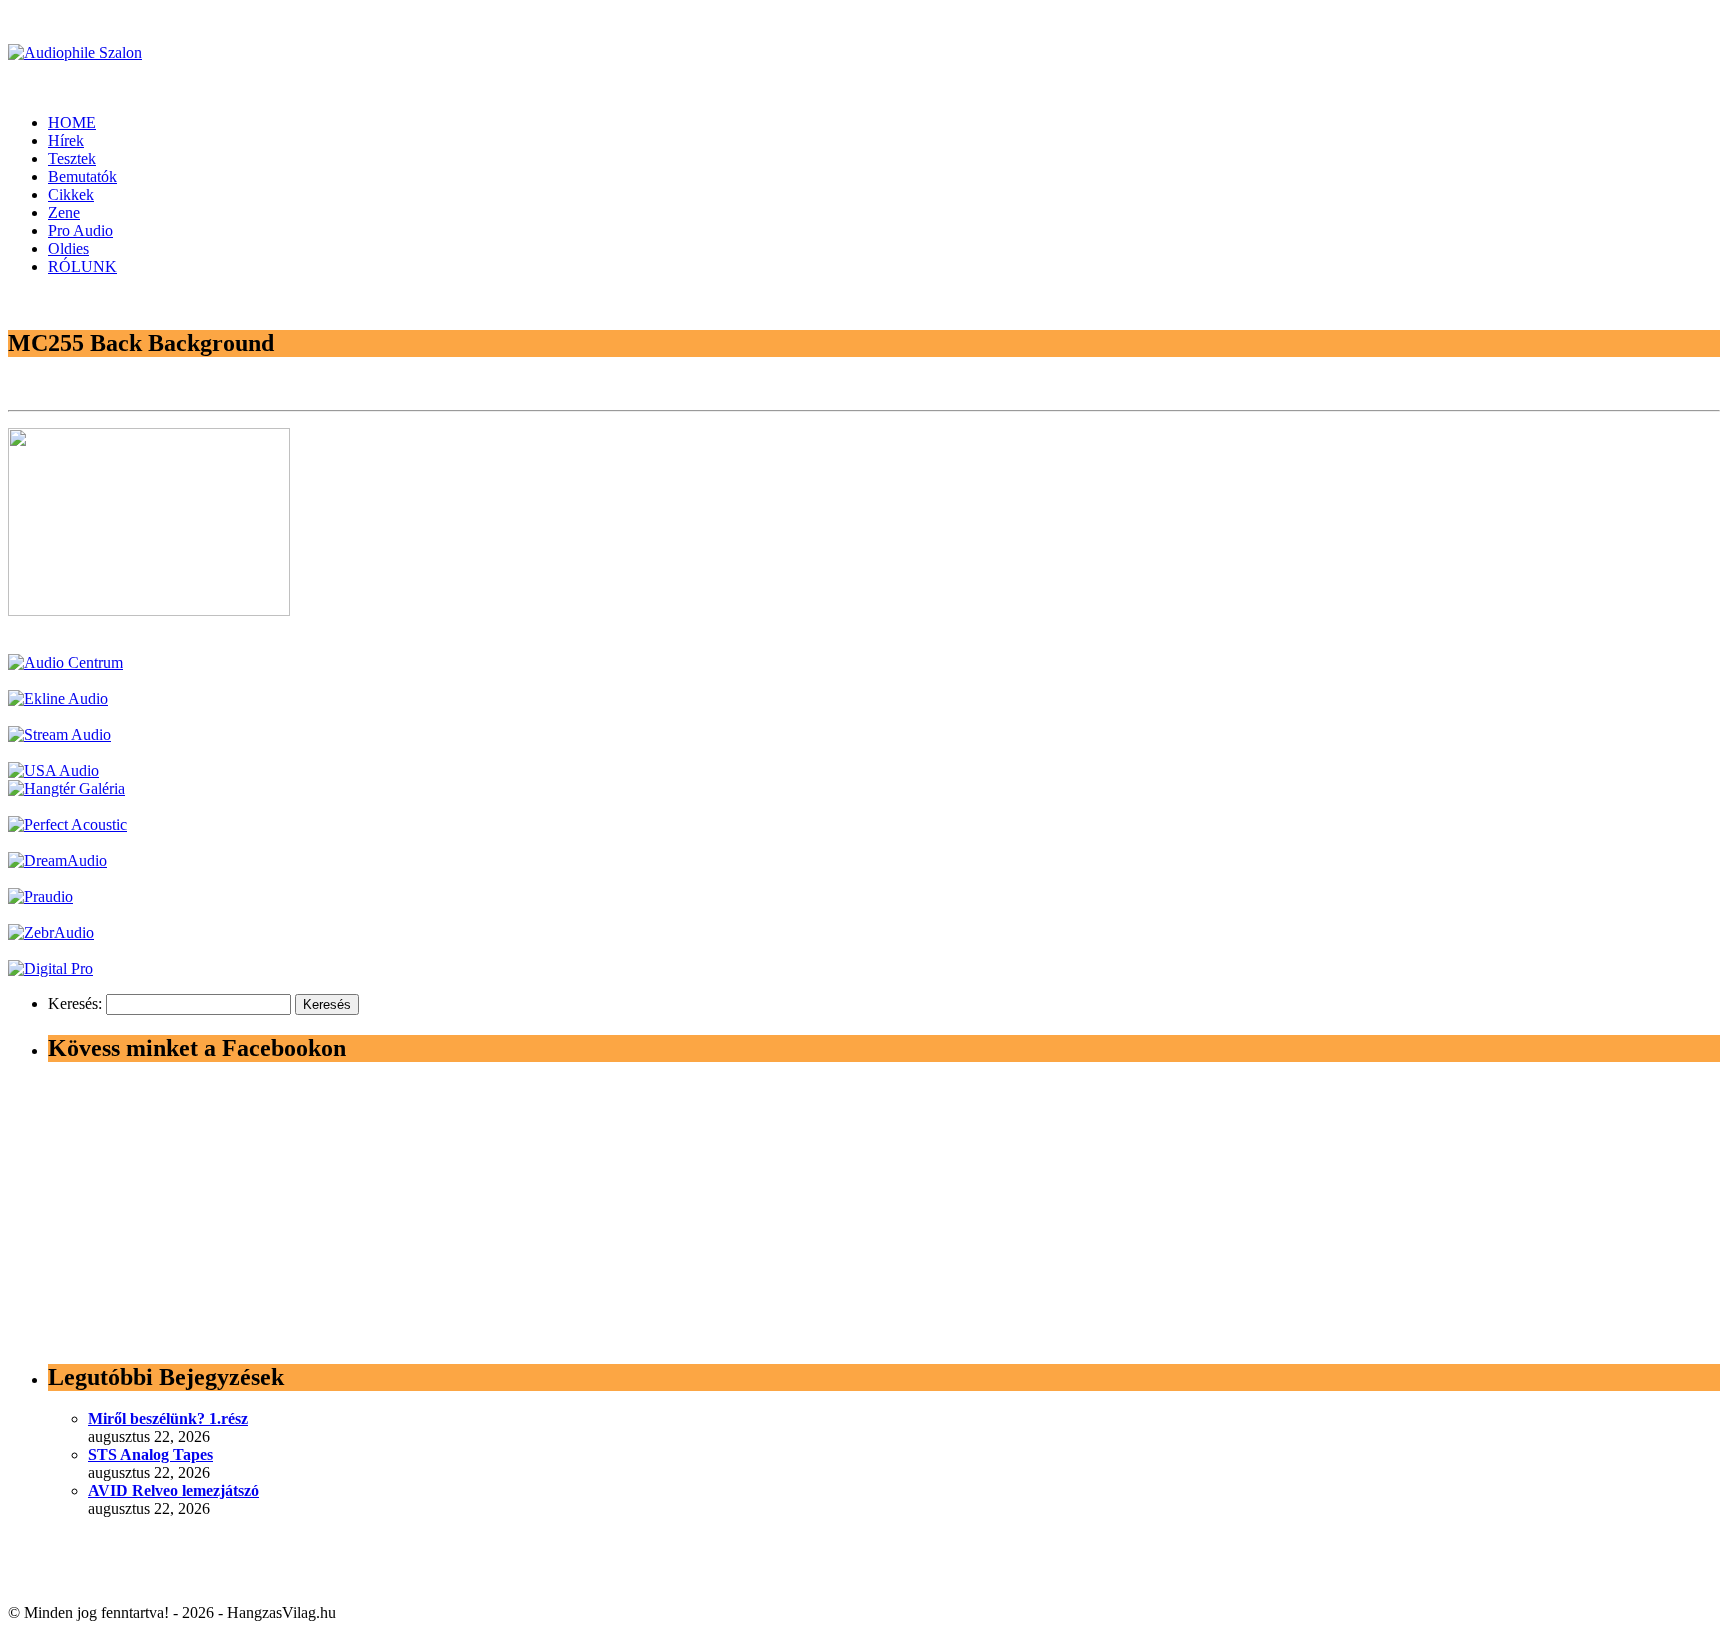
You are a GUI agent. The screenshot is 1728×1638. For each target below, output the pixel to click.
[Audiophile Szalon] (75, 52)
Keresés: (75, 1003)
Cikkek (71, 194)
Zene (64, 212)
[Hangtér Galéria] (66, 788)
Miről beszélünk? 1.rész (168, 1418)
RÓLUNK (82, 266)
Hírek (66, 140)
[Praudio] (40, 896)
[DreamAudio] (57, 860)
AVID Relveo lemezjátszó (173, 1490)
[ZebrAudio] (51, 932)
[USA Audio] (53, 770)
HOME (72, 122)
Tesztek (72, 158)
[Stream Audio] (59, 734)
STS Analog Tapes (150, 1454)
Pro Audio (80, 230)
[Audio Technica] (58, 698)
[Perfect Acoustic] (67, 824)
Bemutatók (82, 176)
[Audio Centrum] (65, 662)
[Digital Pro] (50, 968)
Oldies (68, 248)
